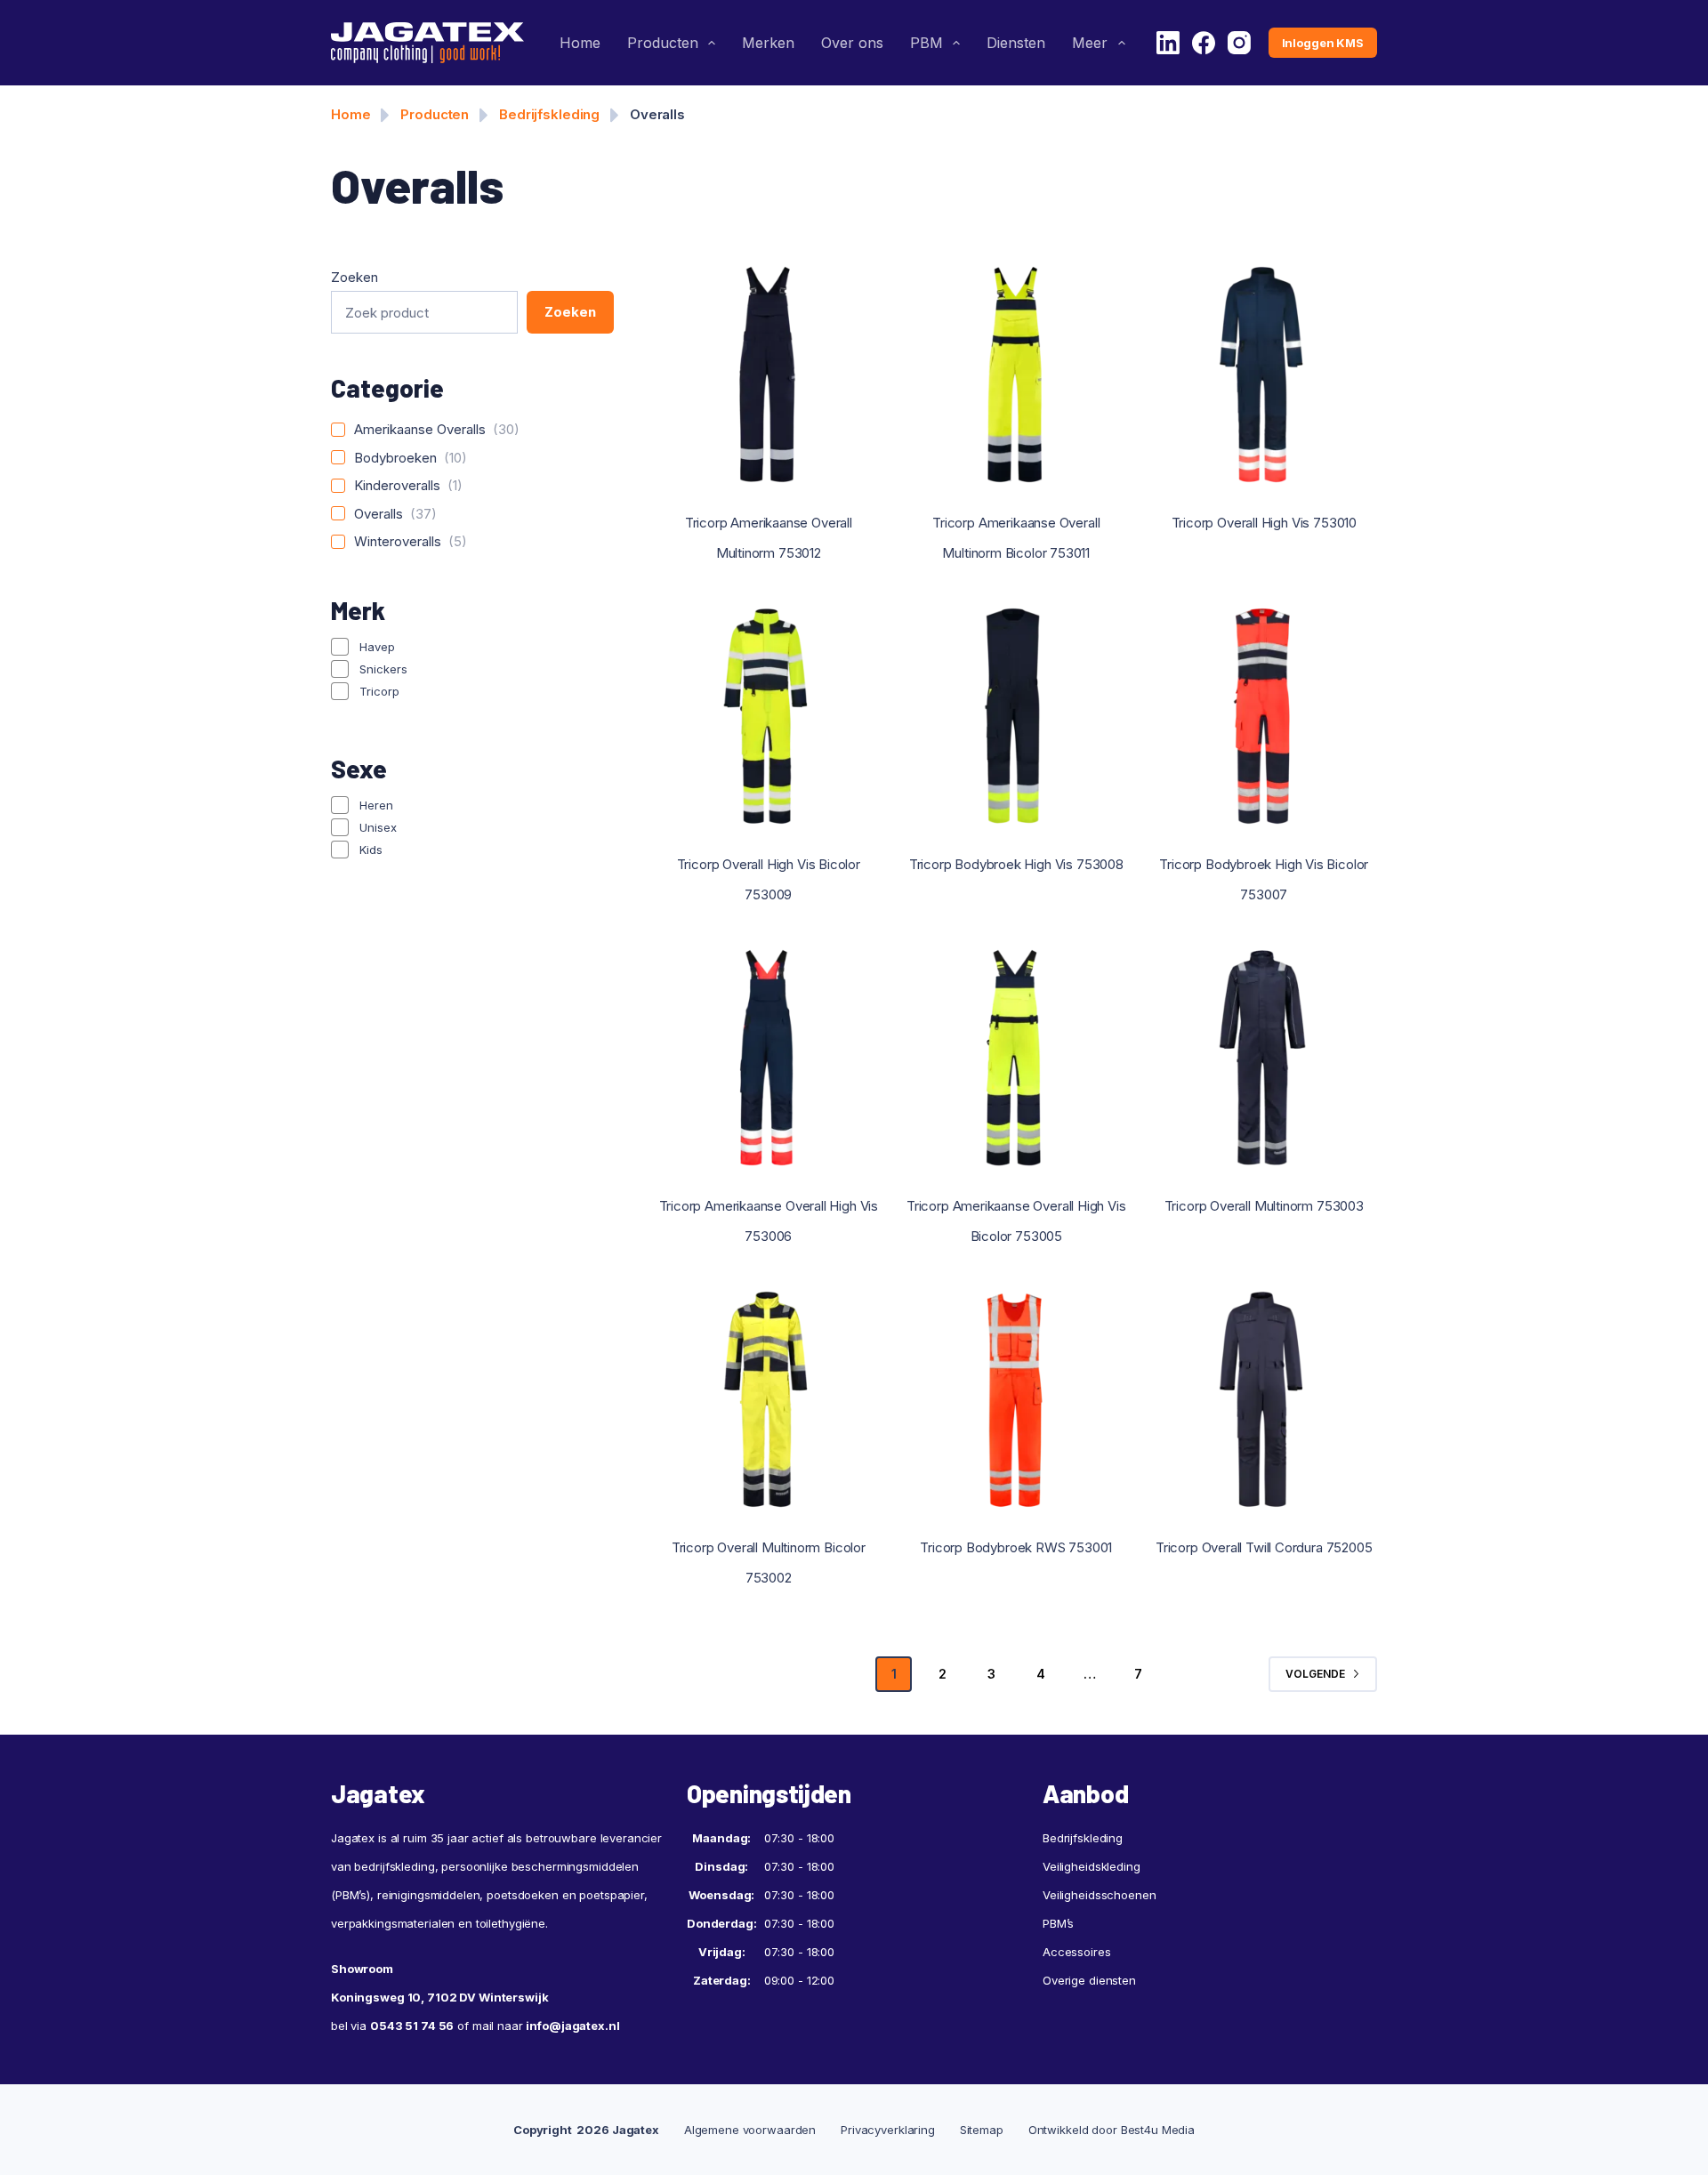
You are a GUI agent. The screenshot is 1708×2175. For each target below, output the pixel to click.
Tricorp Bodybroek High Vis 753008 (1016, 864)
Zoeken (354, 277)
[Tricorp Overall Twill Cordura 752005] (1264, 1399)
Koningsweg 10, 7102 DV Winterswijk (440, 1997)
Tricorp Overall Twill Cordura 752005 (1264, 1547)
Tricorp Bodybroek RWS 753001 (1016, 1547)
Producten (663, 43)
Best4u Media (1158, 2130)
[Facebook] (1204, 43)
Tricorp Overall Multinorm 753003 (1264, 1206)
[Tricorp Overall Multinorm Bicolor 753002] (769, 1399)
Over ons (852, 43)
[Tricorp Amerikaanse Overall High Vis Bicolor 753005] (1016, 1058)
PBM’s (1058, 1923)
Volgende (1315, 1674)
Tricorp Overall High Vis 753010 (1264, 523)
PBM (927, 43)
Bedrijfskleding (549, 114)
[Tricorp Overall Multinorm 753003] (1264, 1058)
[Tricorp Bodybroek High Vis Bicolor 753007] (1264, 716)
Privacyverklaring (888, 2130)
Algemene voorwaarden (750, 2130)
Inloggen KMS (1323, 43)
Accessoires (1077, 1952)
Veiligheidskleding (1092, 1866)
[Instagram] (1239, 43)
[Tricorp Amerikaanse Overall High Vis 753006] (769, 1058)
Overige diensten (1089, 1980)
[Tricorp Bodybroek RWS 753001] (1016, 1399)
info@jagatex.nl (572, 2026)
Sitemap (982, 2130)
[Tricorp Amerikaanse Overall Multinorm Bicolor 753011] (1016, 375)
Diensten (1016, 43)
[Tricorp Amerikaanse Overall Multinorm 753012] (769, 375)
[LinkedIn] (1168, 43)
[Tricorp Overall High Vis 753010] (1264, 375)
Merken (768, 43)
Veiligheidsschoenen (1100, 1895)
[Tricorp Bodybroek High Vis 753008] (1016, 716)
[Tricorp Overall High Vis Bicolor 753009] (769, 716)
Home (580, 43)
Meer (1090, 43)
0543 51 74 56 (412, 2026)
